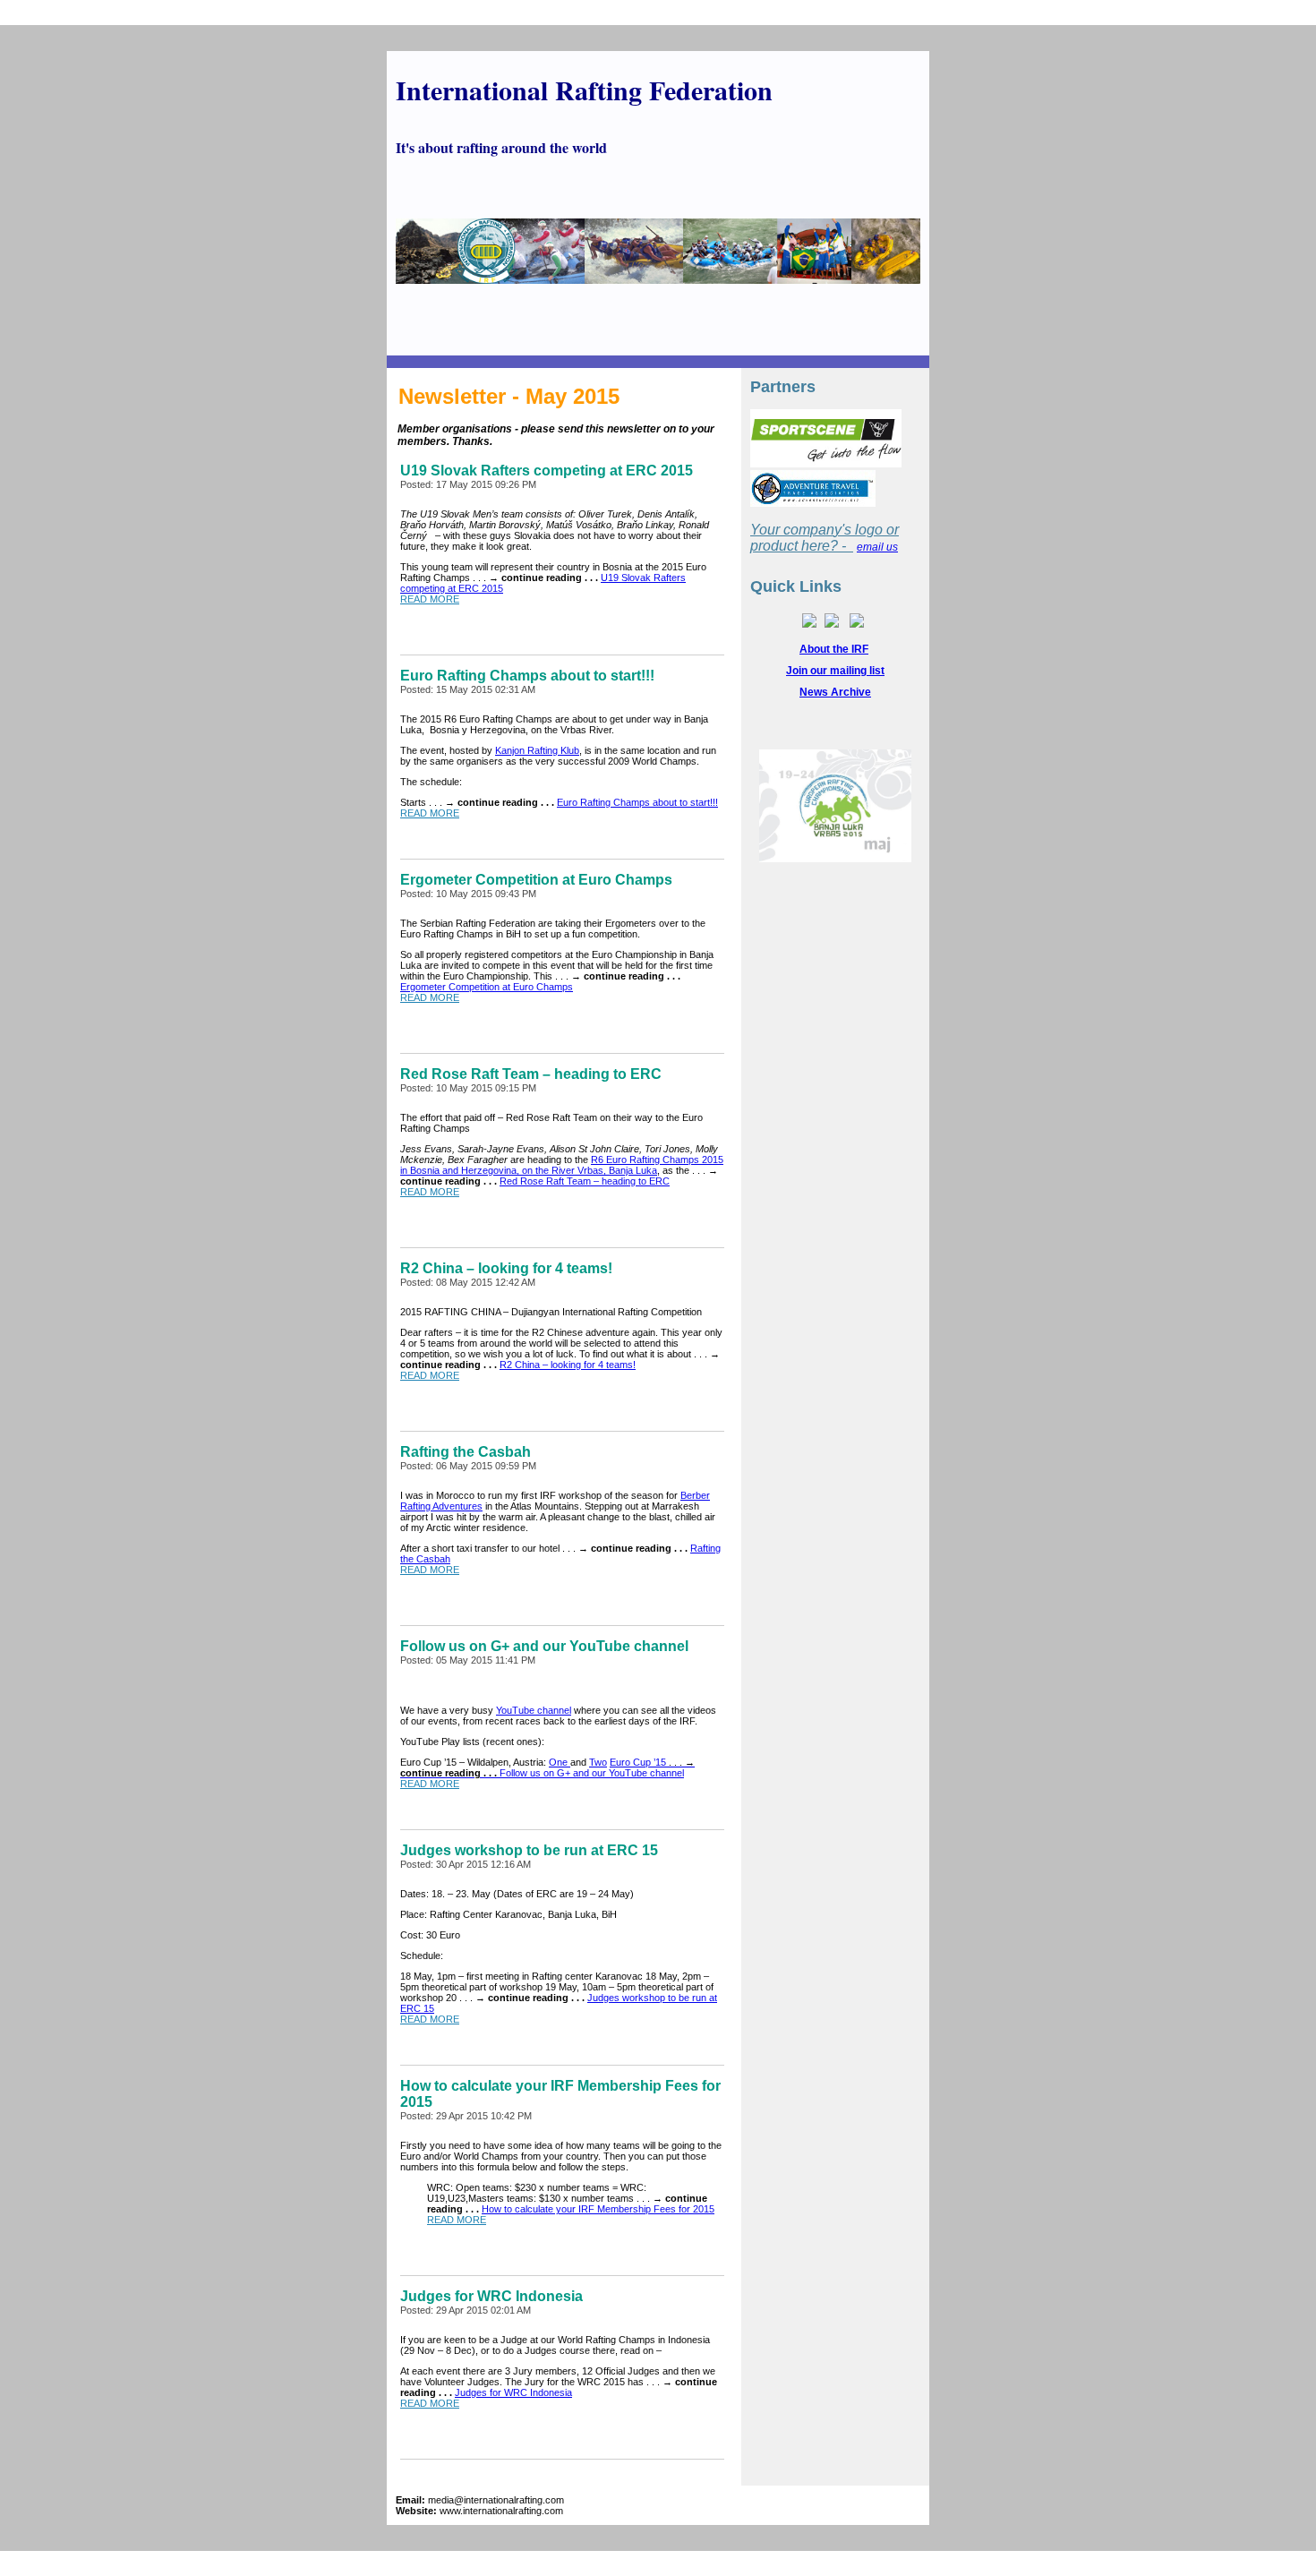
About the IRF (834, 649)
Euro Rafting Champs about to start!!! (637, 802)
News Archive (835, 692)
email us (877, 547)
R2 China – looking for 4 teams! (568, 1365)
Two (598, 1762)
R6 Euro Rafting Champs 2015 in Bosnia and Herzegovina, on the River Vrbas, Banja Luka (562, 1165)
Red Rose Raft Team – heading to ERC (585, 1181)
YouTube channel (534, 1710)
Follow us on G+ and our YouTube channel (592, 1773)
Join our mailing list (835, 671)
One (560, 1762)
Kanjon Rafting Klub (537, 750)
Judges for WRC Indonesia (513, 2392)
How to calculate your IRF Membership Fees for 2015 (598, 2209)
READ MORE (430, 599)
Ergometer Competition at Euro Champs (487, 987)
